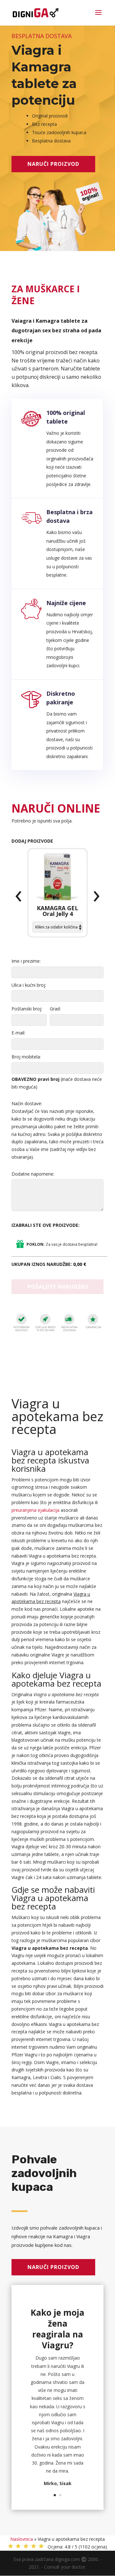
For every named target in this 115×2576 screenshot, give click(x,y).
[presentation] (19, 896)
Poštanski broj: (27, 1009)
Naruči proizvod (53, 164)
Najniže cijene (66, 603)
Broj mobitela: (26, 1057)
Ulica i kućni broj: (29, 985)
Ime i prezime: (26, 961)
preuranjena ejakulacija (35, 1510)
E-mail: (18, 1033)
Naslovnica (22, 2539)
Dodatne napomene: (33, 1174)
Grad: (55, 1009)
